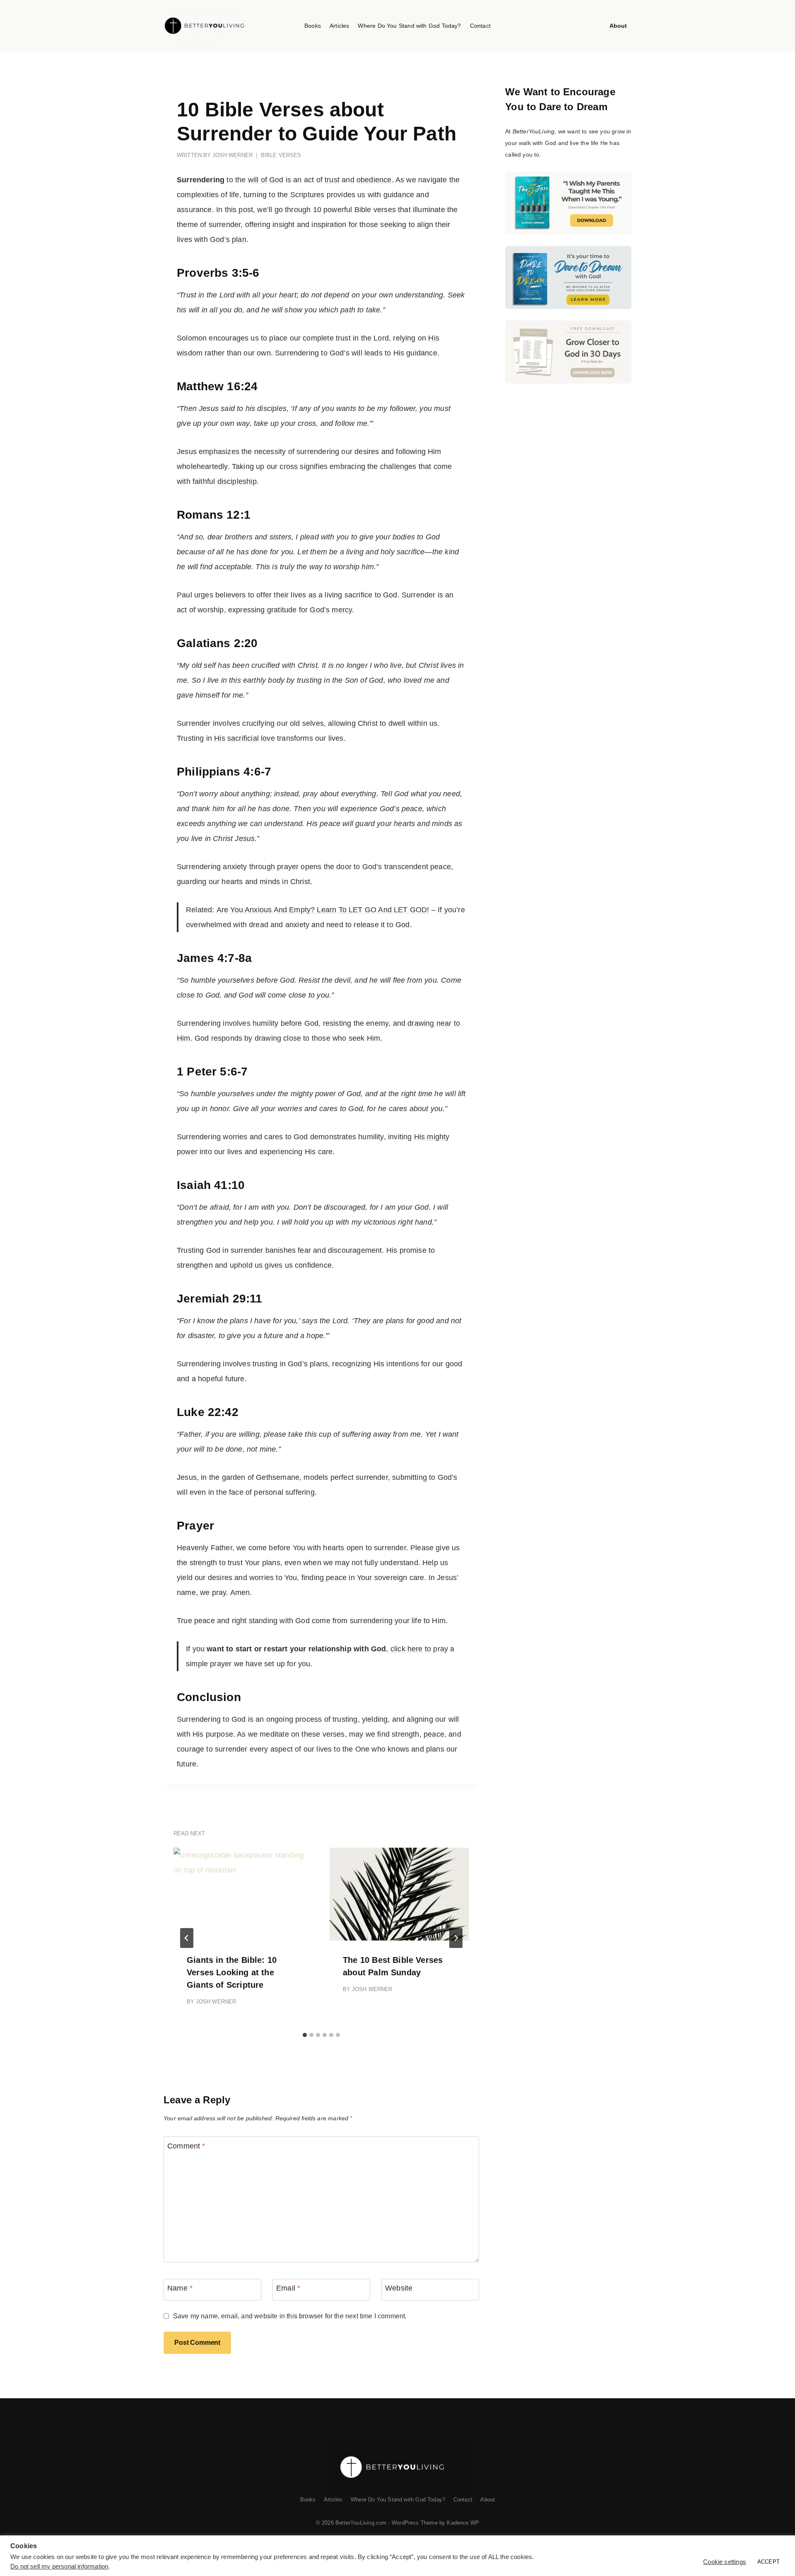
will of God (266, 180)
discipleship (237, 481)
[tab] (305, 2035)
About (618, 26)
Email (288, 2288)
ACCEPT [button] (768, 2562)
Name (180, 2288)
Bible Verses (281, 155)
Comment (186, 2146)
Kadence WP (463, 2523)
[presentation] (243, 1894)
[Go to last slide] (187, 1938)
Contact (480, 26)
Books (313, 26)
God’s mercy (331, 610)
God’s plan (228, 239)
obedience (374, 180)
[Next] (456, 1938)
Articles (339, 26)
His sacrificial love (245, 738)
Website (399, 2288)
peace (434, 1734)
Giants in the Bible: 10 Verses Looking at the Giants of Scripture (232, 1972)
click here (407, 1649)
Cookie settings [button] (725, 2562)
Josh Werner (232, 155)
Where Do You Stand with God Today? (409, 26)
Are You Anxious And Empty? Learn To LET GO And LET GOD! (323, 910)
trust (332, 180)
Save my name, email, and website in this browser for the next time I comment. (290, 2316)
